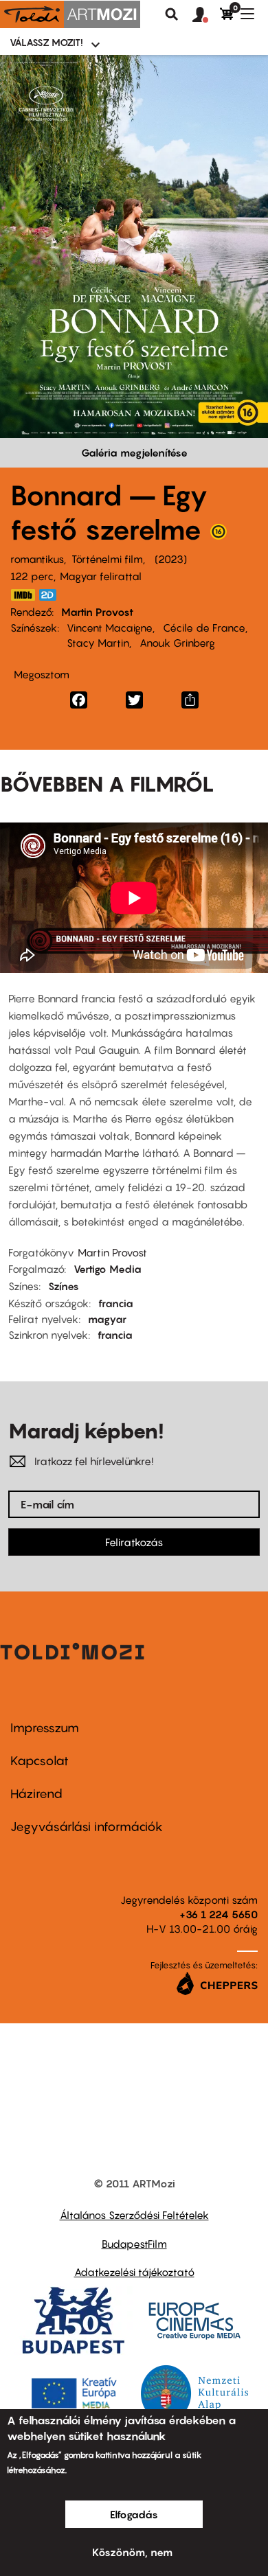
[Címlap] (70, 14)
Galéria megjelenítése (134, 452)
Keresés (172, 14)
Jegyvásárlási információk (87, 1827)
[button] (206, 15)
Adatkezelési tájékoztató (134, 2272)
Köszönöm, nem (132, 2552)
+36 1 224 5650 (219, 1914)
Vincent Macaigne (110, 628)
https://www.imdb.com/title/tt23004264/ (23, 595)
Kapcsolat (40, 1761)
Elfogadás (134, 2514)
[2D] (52, 595)
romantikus (37, 559)
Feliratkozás (134, 1542)
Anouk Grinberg (177, 643)
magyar (107, 1319)
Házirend (36, 1794)
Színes (64, 1286)
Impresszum (45, 1728)
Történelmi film (107, 559)
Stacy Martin (98, 643)
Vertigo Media (108, 1269)
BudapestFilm (134, 2244)
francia (116, 1303)
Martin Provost (97, 612)
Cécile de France (204, 628)
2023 (171, 559)
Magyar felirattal (101, 576)
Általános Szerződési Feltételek (134, 2215)
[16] (219, 535)
